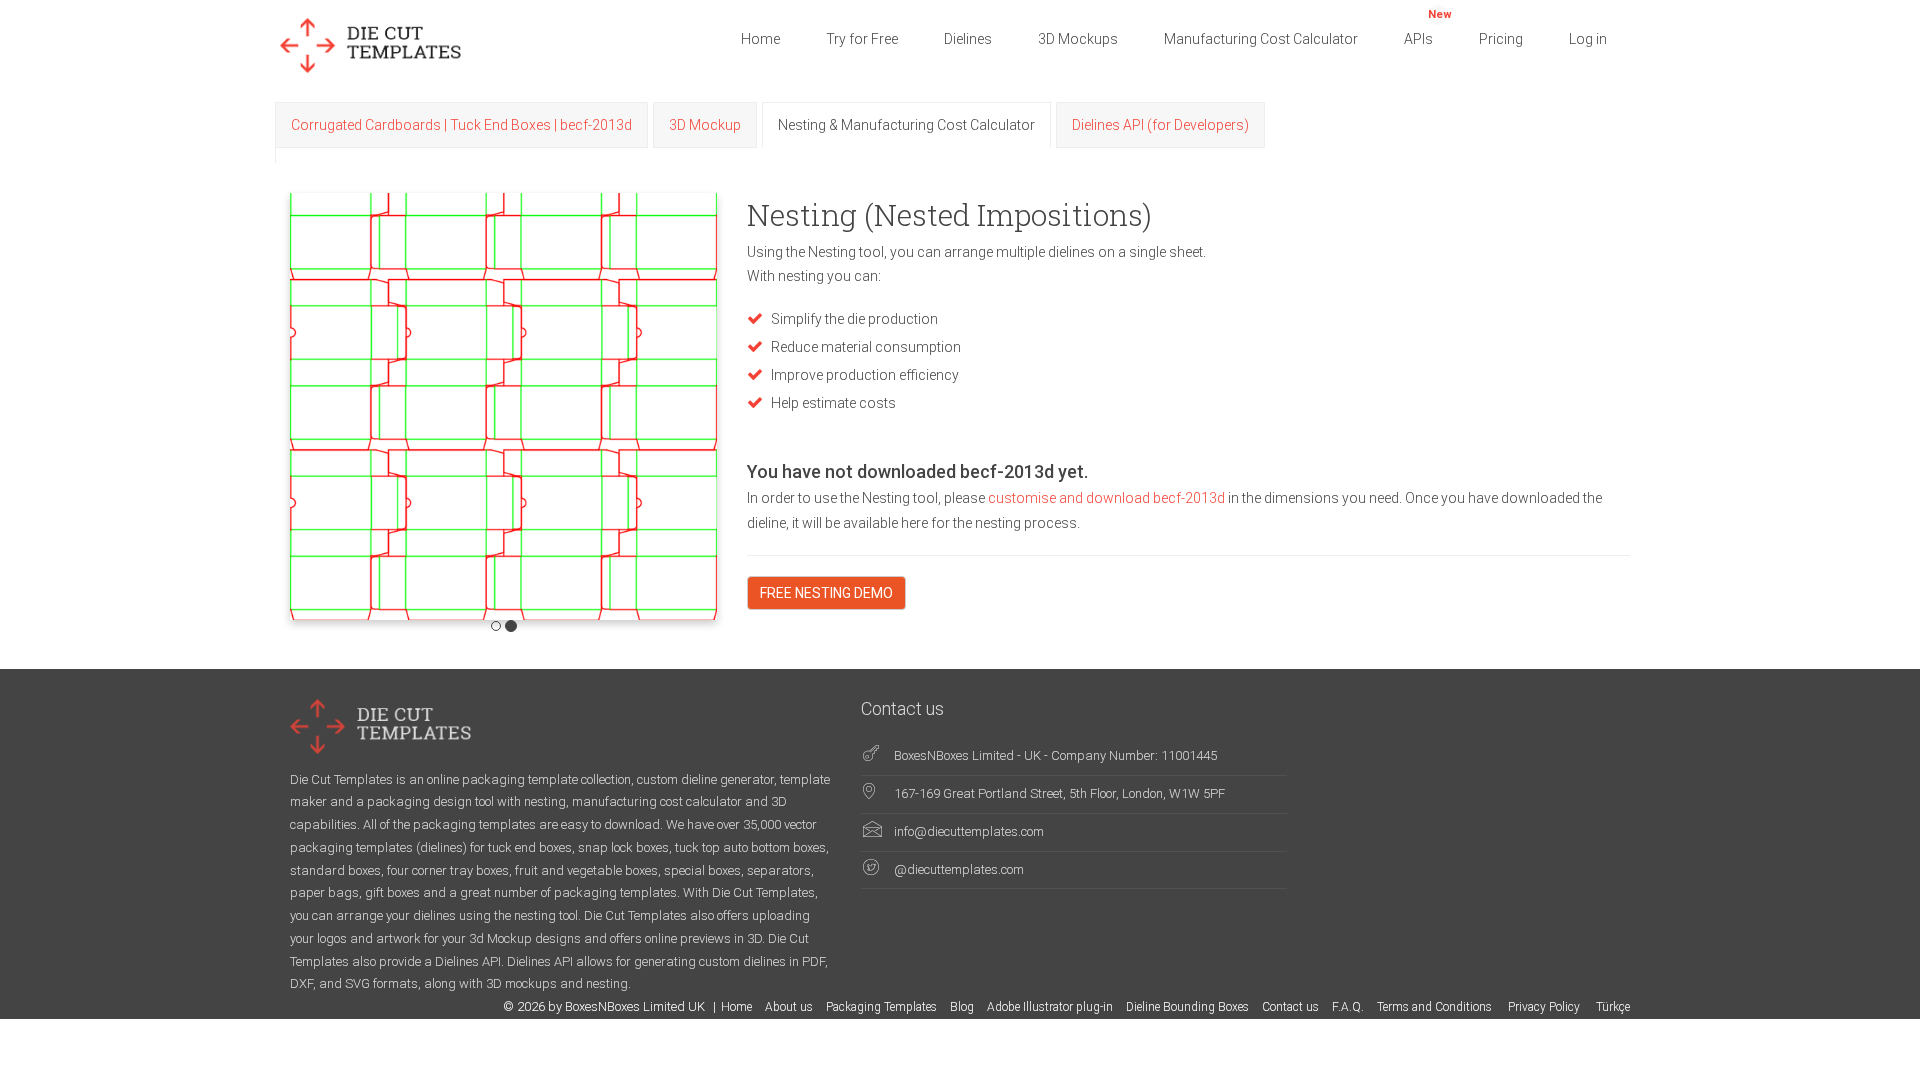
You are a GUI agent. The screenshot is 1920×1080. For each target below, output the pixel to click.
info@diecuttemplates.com (969, 831)
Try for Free (862, 39)
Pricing (1501, 39)
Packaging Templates (881, 1007)
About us (789, 1007)
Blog (962, 1007)
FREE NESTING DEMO (826, 593)
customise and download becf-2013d (1108, 498)
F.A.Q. (1348, 1007)
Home (760, 39)
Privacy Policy (1545, 1007)
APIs (1428, 27)
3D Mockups (1078, 39)
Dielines (968, 39)
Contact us (1290, 1007)
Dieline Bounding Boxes (1187, 1007)
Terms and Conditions (1436, 1007)
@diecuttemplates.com (959, 869)
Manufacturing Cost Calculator (1261, 39)
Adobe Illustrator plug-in (1050, 1007)
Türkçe (1613, 1007)
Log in (1588, 39)
